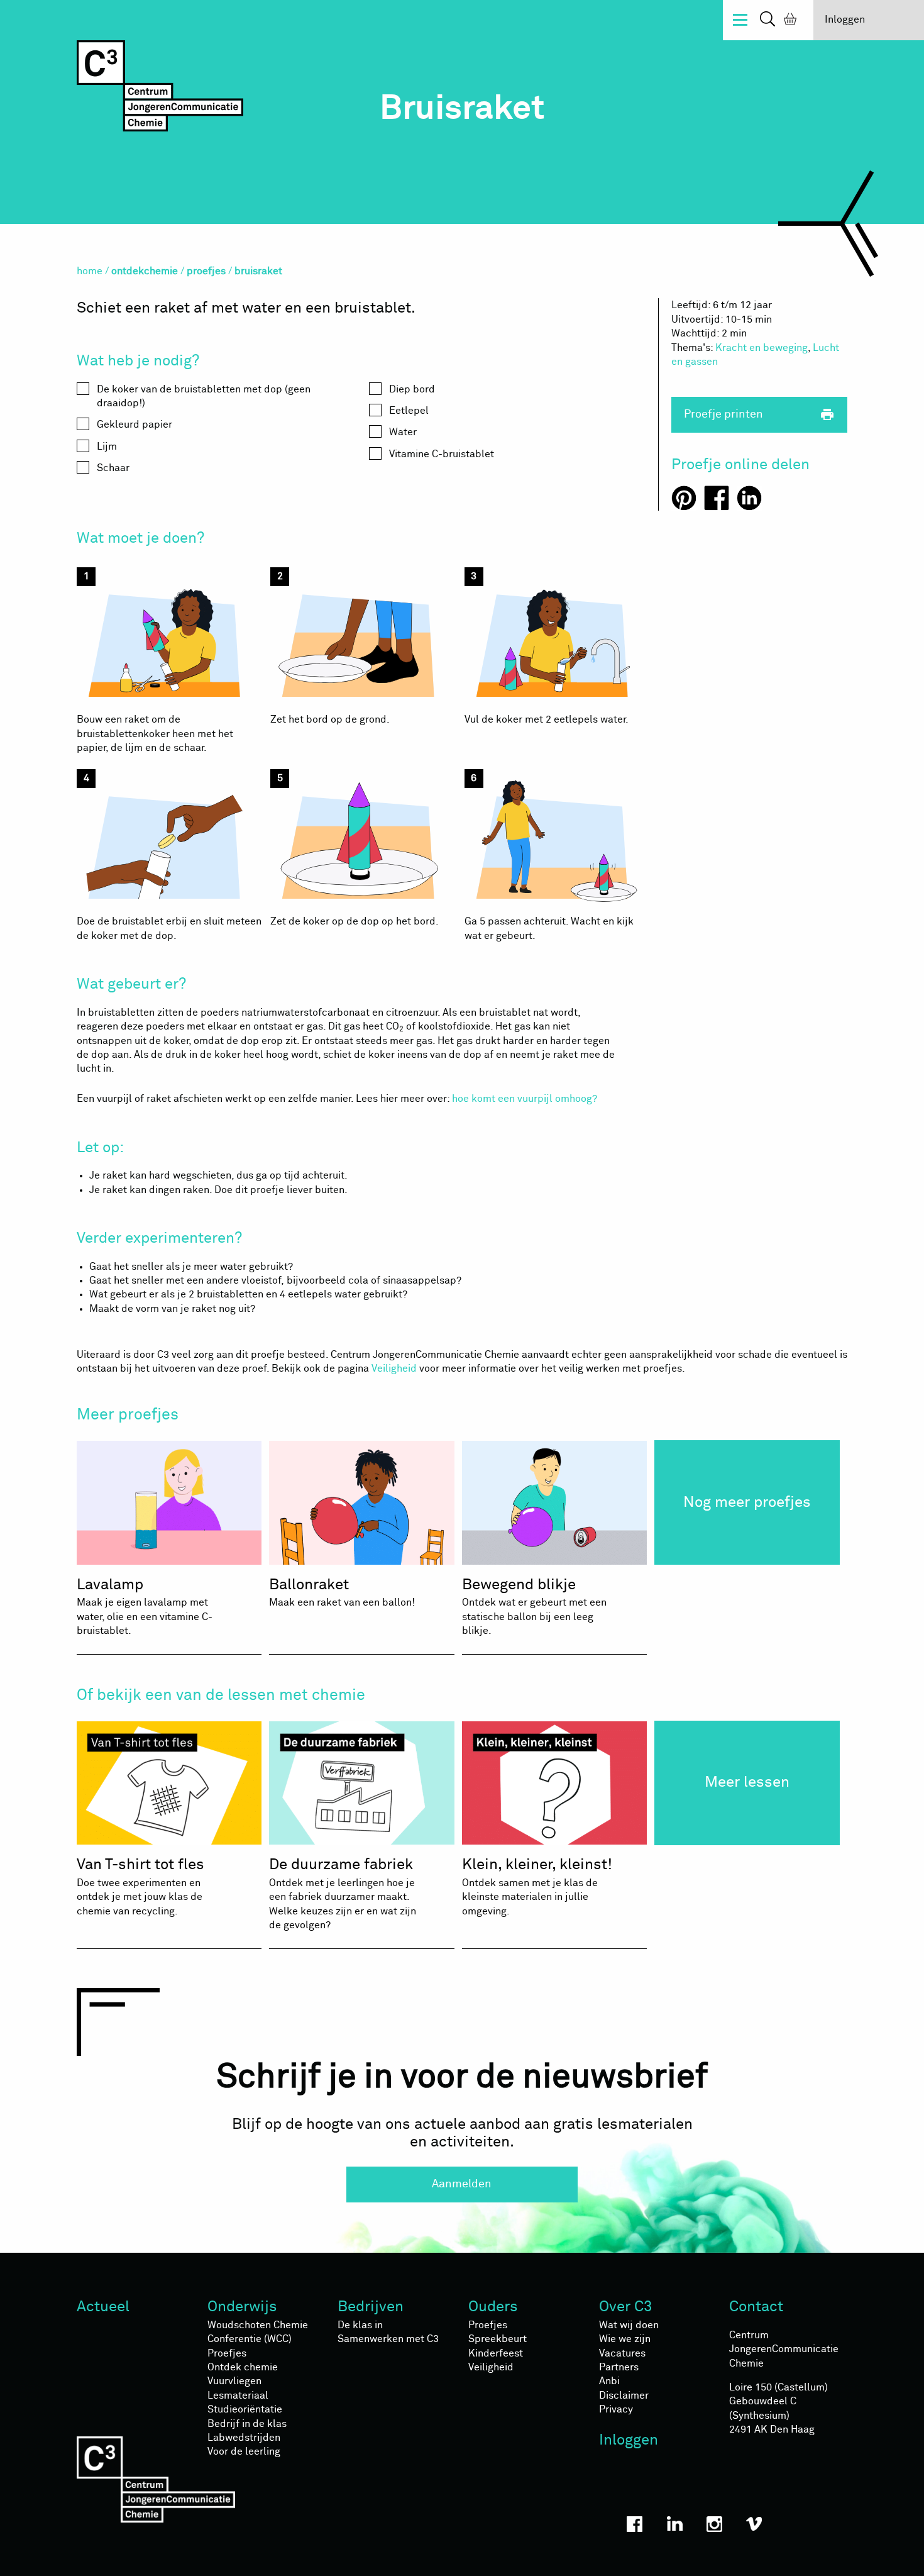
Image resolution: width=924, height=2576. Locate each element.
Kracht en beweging (762, 348)
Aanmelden (462, 2184)
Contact (756, 2307)
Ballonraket (342, 1593)
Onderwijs (242, 2307)
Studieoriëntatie (245, 2409)
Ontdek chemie (243, 2367)
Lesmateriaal (238, 2396)
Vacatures (622, 2353)
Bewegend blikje (534, 1607)
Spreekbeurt (498, 2339)
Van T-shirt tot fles (140, 1886)
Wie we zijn (625, 2339)
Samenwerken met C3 (388, 2339)
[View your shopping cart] (788, 21)
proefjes (206, 271)
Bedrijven (371, 2307)
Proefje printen (760, 414)
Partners (619, 2367)
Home (90, 271)
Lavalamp (145, 1607)
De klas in (360, 2325)
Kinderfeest (496, 2353)
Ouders (493, 2307)
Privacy (616, 2409)
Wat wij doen (629, 2325)
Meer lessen (747, 1782)
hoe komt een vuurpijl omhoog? (525, 1099)
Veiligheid (394, 1368)
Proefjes (227, 2353)
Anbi (609, 2381)
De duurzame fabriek (343, 1894)
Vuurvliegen (234, 2381)
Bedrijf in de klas (247, 2424)
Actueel (103, 2307)
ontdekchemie (145, 271)
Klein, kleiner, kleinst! (537, 1886)
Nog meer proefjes (747, 1502)
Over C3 (626, 2307)
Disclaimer (624, 2396)
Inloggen (845, 19)
